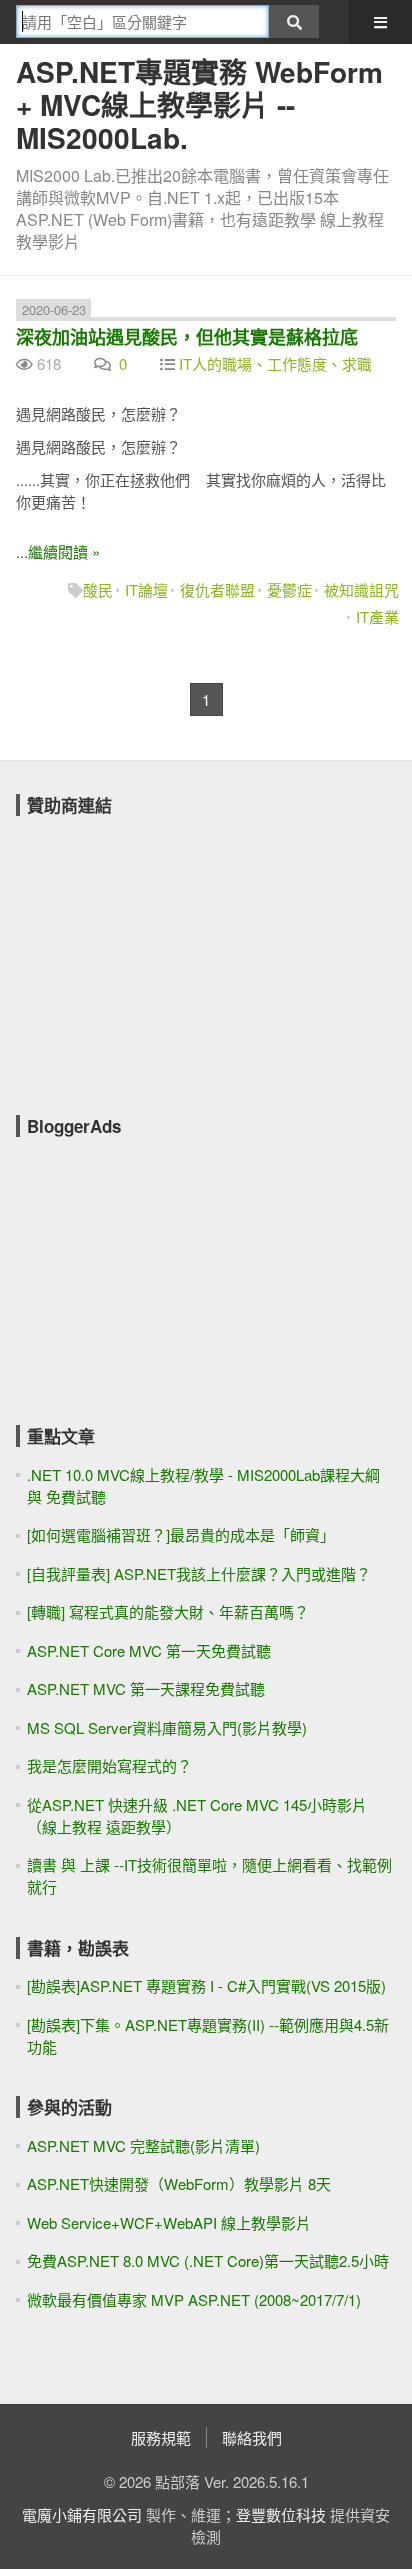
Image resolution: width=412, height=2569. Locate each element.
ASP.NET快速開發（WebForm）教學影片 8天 (179, 2183)
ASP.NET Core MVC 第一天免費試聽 (149, 1650)
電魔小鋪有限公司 (82, 2514)
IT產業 (377, 616)
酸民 (98, 589)
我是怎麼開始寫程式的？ (109, 1765)
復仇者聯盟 (217, 589)
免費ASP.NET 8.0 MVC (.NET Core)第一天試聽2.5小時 (208, 2260)
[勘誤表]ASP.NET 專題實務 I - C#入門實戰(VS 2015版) (206, 1985)
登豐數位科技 (281, 2514)
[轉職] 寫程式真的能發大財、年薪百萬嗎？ (168, 1611)
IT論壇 (146, 589)
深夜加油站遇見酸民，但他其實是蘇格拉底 (187, 337)
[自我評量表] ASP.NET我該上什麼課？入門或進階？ (199, 1573)
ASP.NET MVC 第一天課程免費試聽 (146, 1688)
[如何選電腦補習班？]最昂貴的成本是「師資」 (181, 1534)
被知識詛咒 (361, 589)
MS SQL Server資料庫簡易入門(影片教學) (167, 1727)
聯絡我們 (252, 2437)
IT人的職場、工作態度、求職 (275, 363)
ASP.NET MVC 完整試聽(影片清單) (143, 2145)
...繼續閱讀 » (58, 551)
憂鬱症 (289, 589)
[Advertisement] (166, 952)
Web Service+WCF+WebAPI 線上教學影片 (169, 2222)
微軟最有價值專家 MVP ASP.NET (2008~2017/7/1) (194, 2299)
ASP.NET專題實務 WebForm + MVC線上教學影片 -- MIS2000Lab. (199, 104)
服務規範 (161, 2437)
